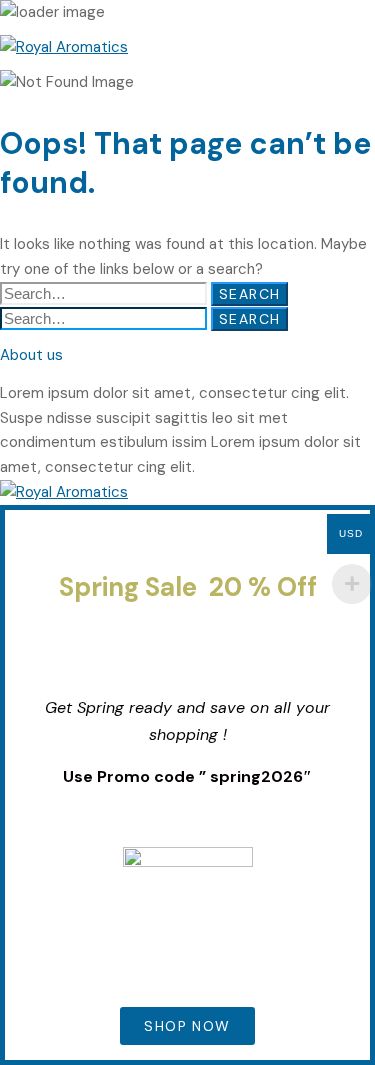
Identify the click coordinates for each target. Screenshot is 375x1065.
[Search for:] (105, 294)
